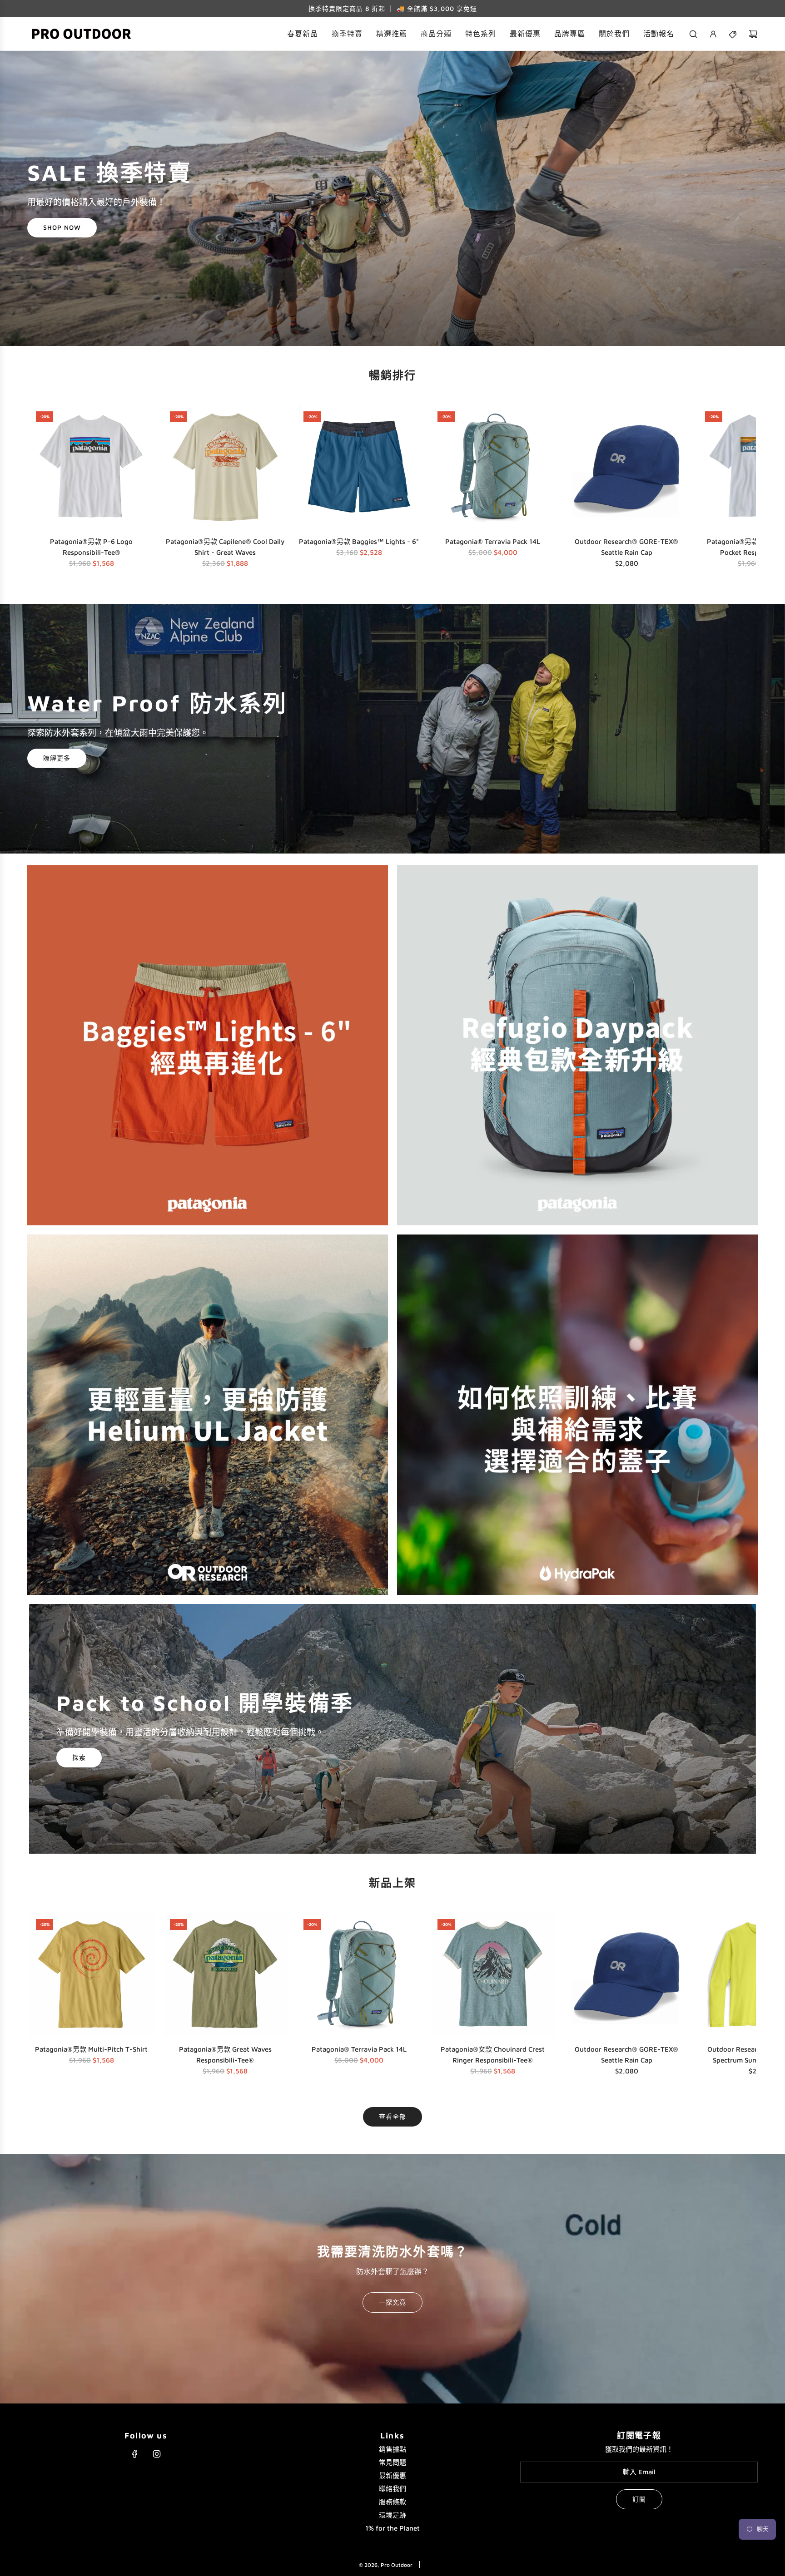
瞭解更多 (57, 758)
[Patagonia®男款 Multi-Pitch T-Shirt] (92, 1975)
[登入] (713, 34)
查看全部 (392, 2116)
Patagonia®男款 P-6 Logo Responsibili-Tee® (91, 547)
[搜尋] (693, 34)
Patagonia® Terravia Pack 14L (493, 541)
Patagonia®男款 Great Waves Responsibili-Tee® (225, 2055)
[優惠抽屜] (733, 34)
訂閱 (639, 2499)
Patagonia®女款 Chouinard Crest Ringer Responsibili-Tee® (493, 2055)
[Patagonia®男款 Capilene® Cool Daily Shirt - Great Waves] (226, 467)
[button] (39, 489)
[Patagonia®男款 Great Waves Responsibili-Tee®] (226, 1975)
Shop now (62, 228)
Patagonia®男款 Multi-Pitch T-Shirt (91, 2049)
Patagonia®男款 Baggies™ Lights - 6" (359, 541)
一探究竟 (392, 2302)
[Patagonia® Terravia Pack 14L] (493, 467)
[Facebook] (135, 2454)
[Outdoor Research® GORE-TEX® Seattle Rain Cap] (627, 467)
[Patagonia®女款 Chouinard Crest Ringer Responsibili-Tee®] (493, 1975)
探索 (79, 1758)
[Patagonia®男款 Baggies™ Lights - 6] (359, 467)
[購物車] (753, 34)
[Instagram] (157, 2454)
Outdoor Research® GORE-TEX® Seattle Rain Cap (626, 547)
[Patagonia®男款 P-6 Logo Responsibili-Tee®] (92, 467)
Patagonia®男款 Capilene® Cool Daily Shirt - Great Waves (225, 547)
